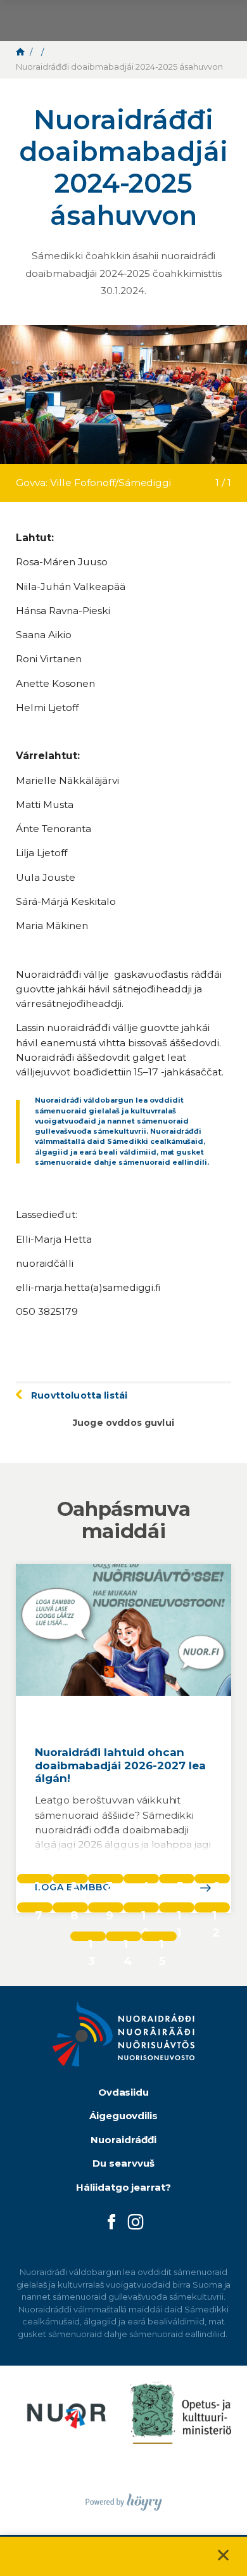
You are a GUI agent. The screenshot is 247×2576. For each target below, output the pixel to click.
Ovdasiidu (124, 2092)
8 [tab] (74, 1910)
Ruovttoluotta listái (79, 1395)
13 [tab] (92, 1939)
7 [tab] (39, 1910)
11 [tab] (179, 1910)
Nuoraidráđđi (123, 2140)
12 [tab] (216, 1910)
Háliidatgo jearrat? (124, 2187)
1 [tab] (37, 1881)
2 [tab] (74, 1881)
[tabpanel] (123, 1738)
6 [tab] (216, 1881)
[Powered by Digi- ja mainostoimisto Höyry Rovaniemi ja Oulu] (124, 2498)
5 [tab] (180, 1881)
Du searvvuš (123, 2163)
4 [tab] (146, 1881)
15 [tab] (162, 1939)
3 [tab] (109, 1881)
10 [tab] (145, 1910)
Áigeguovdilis (124, 2116)
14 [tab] (128, 1939)
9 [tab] (110, 1910)
